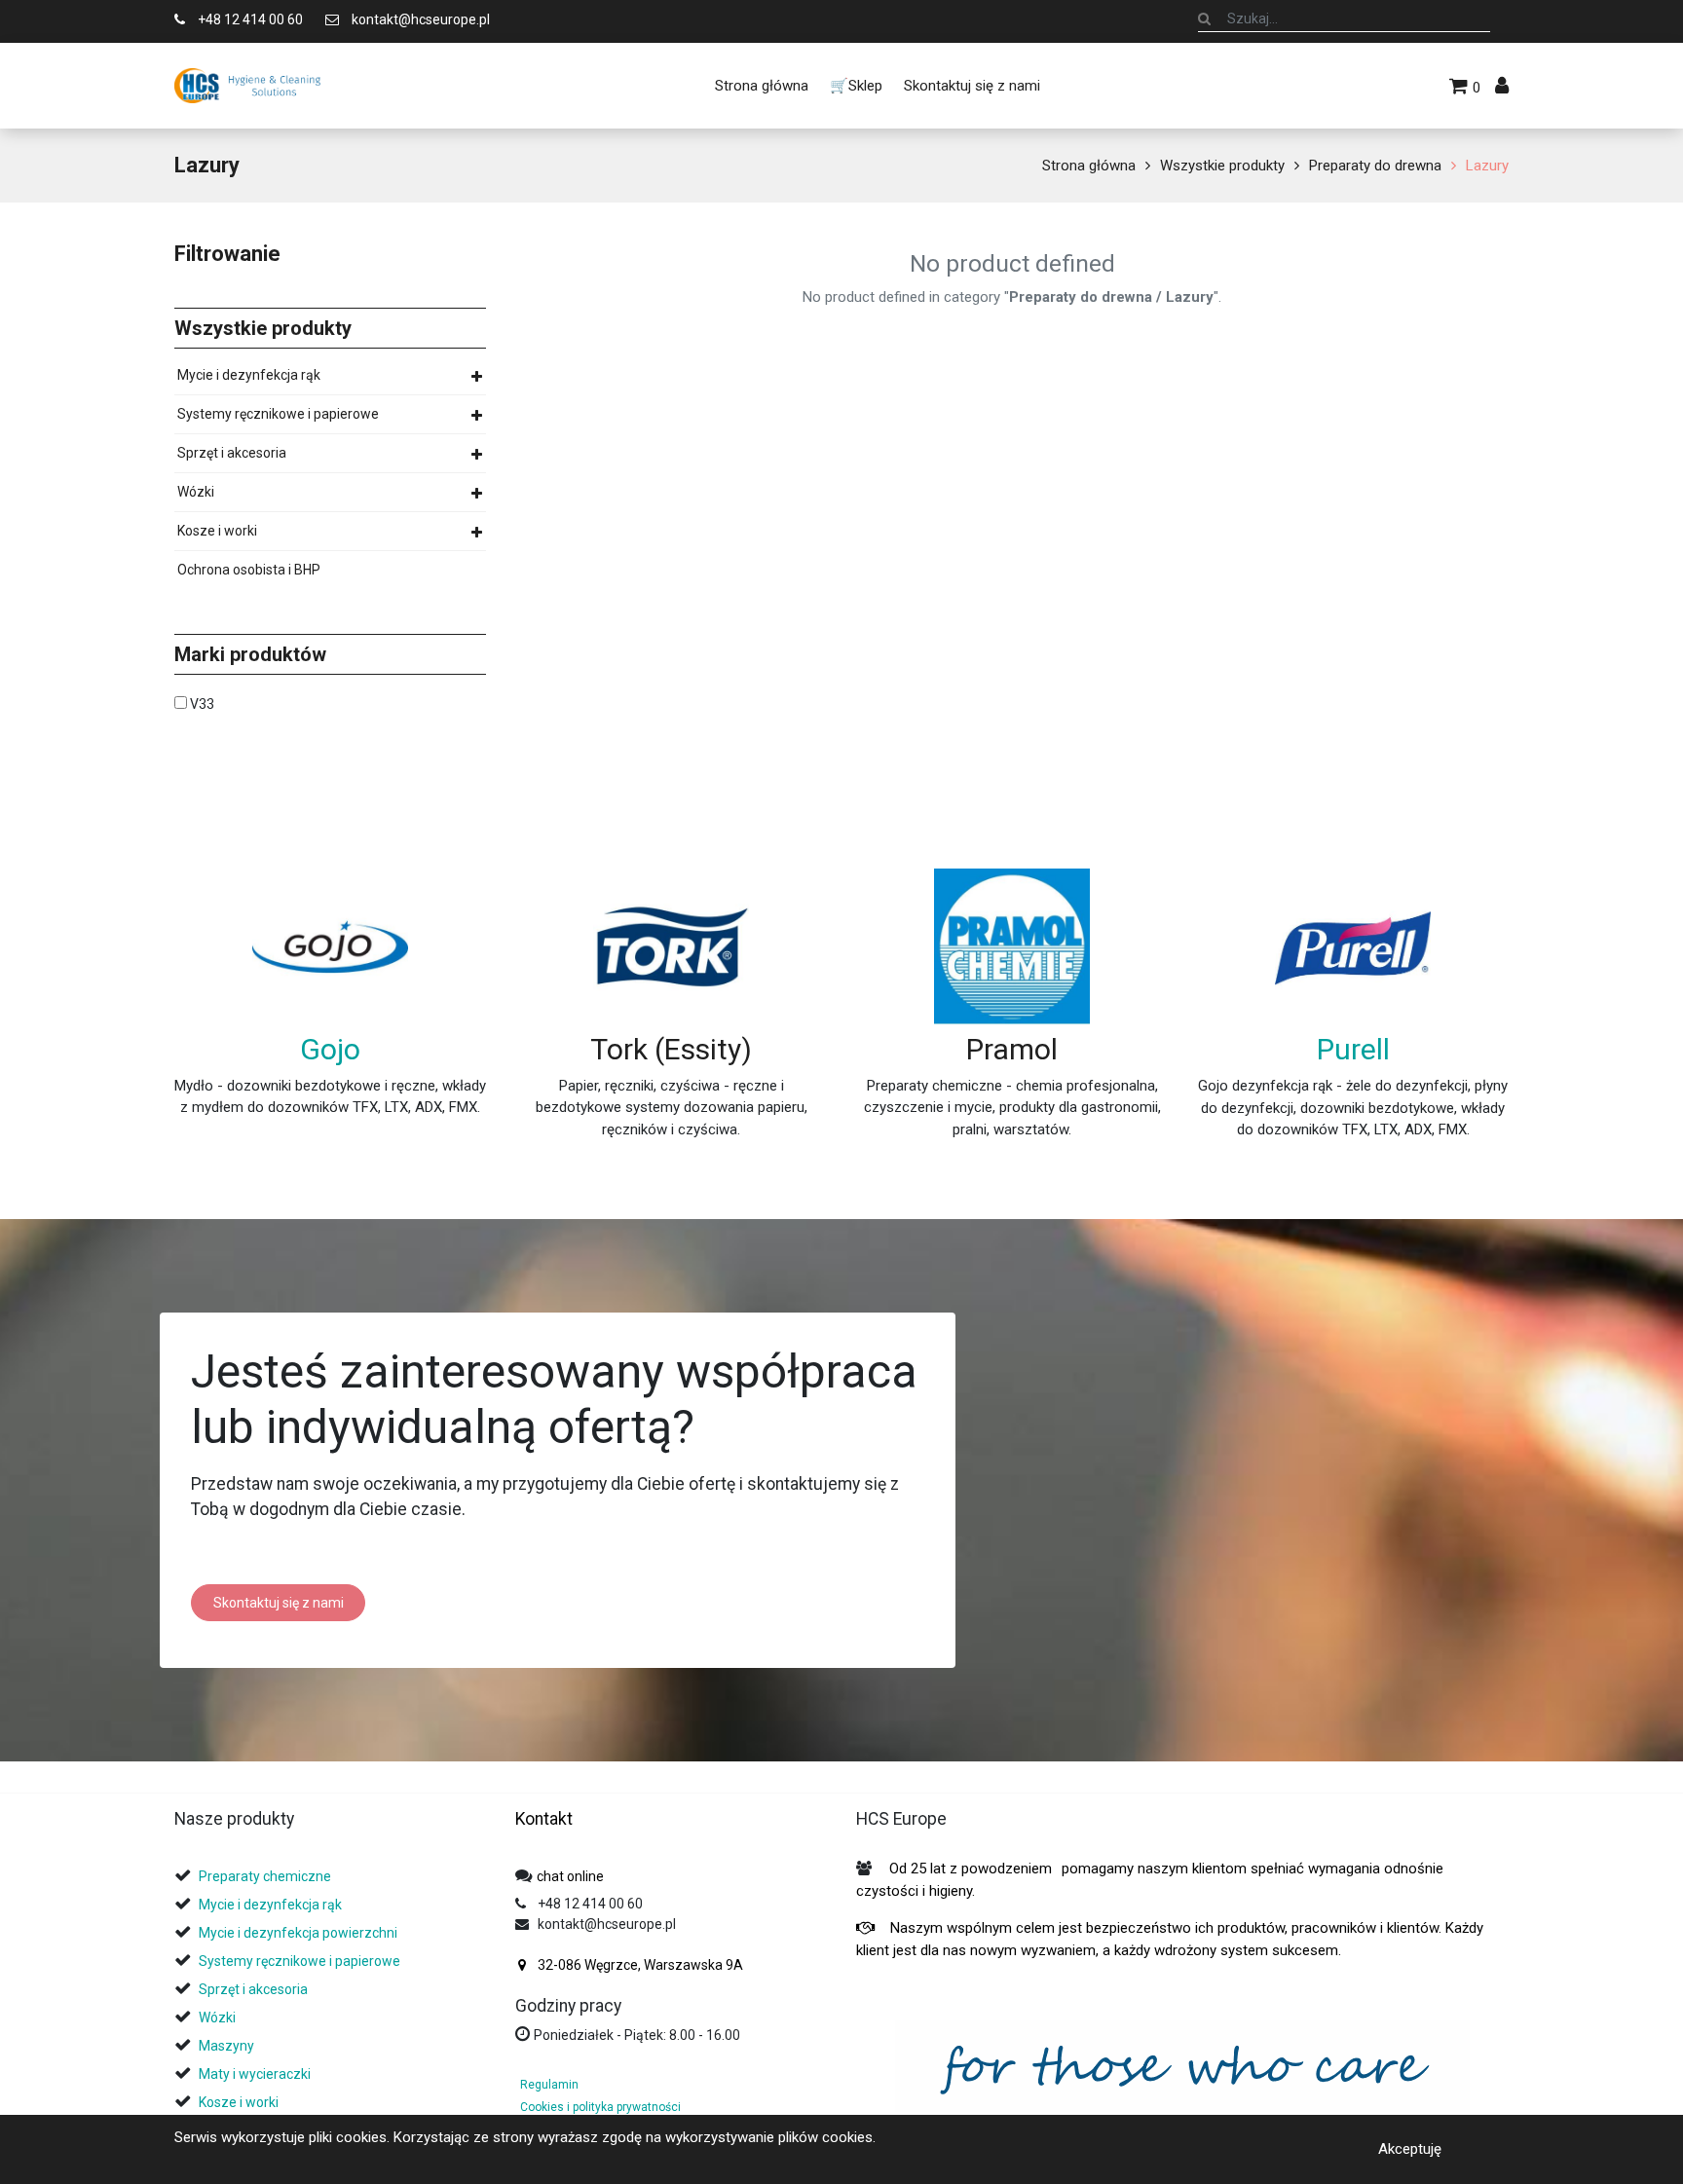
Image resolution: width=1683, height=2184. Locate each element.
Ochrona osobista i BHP (249, 570)
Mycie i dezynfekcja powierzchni (298, 1933)
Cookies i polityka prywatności (600, 2107)
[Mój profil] (1502, 86)
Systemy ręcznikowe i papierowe (278, 414)
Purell (1353, 1049)
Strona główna (1089, 166)
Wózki (196, 492)
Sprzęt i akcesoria (232, 453)
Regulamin (549, 2085)
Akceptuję (1410, 2149)
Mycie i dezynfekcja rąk (249, 375)
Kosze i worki (217, 531)
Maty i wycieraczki (255, 2074)
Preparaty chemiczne (266, 1876)
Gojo (330, 1049)
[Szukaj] (1204, 19)
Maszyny (226, 2046)
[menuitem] (761, 86)
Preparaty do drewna (1375, 166)
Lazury (1487, 166)
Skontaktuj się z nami (279, 1603)
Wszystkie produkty (1222, 166)
